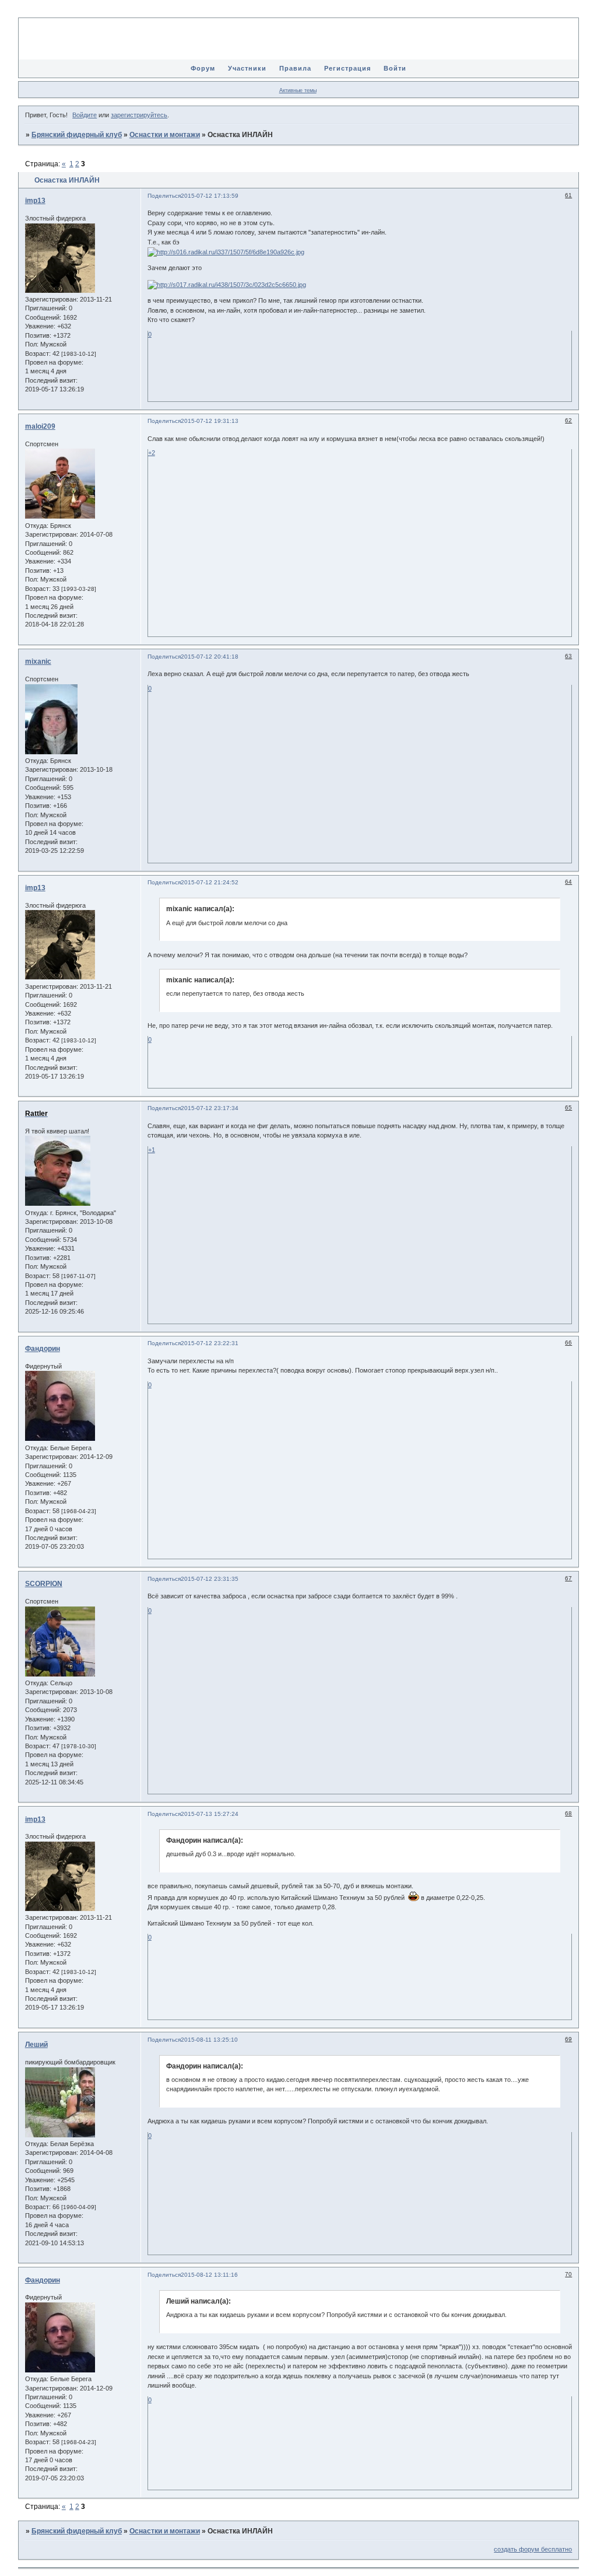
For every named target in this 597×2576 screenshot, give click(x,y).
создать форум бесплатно (533, 2549)
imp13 (35, 201)
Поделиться (164, 196)
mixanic (38, 661)
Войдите (85, 115)
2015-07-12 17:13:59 (210, 196)
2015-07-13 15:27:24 (210, 1814)
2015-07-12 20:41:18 (210, 657)
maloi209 (40, 426)
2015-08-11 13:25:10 (209, 2040)
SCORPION (44, 1584)
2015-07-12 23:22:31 (210, 1343)
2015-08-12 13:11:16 (209, 2275)
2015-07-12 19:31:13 (210, 421)
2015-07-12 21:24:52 (210, 882)
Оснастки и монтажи (165, 135)
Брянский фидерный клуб (77, 135)
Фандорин (43, 1349)
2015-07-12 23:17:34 (210, 1108)
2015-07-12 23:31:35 (210, 1579)
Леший (36, 2045)
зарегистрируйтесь (139, 115)
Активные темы (298, 90)
